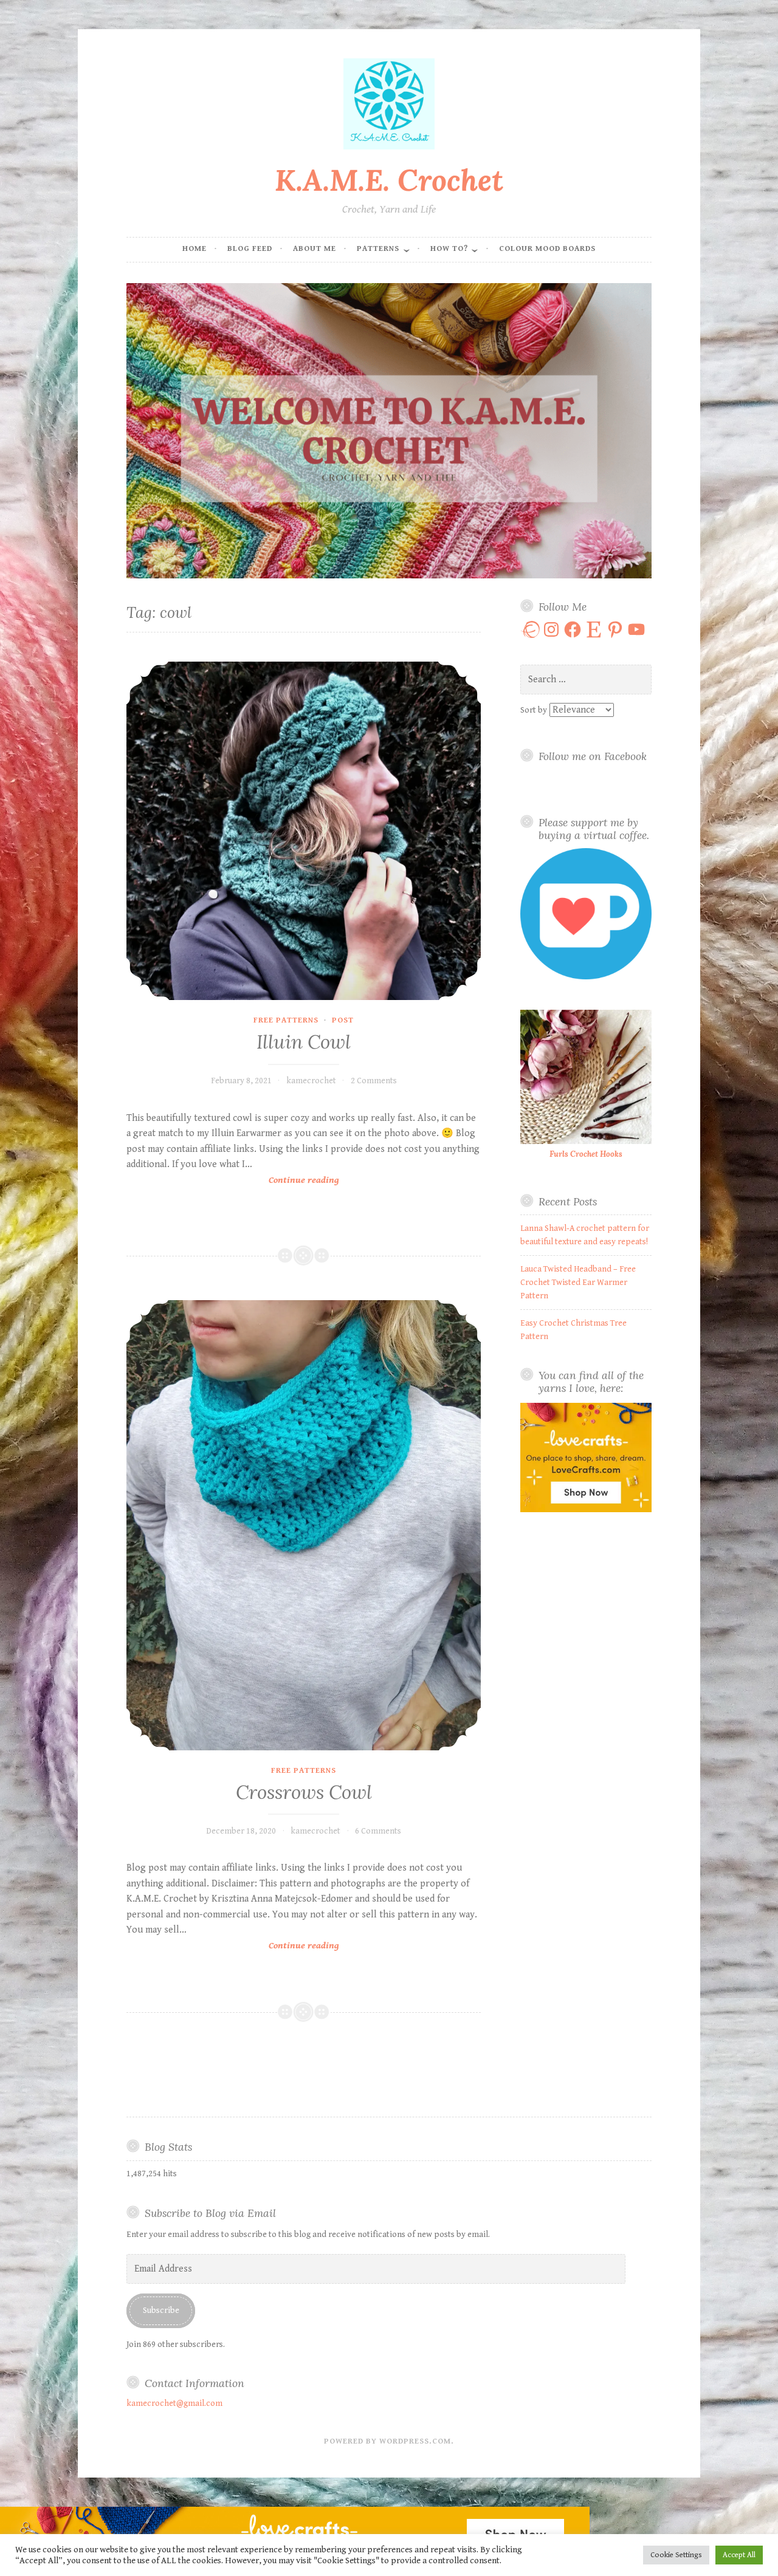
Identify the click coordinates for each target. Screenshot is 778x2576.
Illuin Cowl (304, 1042)
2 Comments (374, 1081)
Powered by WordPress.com (387, 2441)
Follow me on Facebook (593, 756)
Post (343, 1020)
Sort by (535, 710)
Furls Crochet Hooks (586, 1154)
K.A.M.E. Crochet (389, 180)
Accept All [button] (739, 2555)
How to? (449, 249)
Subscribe (161, 2311)
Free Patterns (286, 1020)
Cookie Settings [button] (676, 2555)
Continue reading (315, 1181)
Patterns (378, 249)
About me (315, 249)
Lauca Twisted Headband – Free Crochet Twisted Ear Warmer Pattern (578, 1283)
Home (194, 249)
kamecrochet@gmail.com (174, 2403)
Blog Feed (250, 249)
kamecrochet (311, 1081)
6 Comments (378, 1831)
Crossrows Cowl (304, 1792)
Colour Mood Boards (547, 249)
